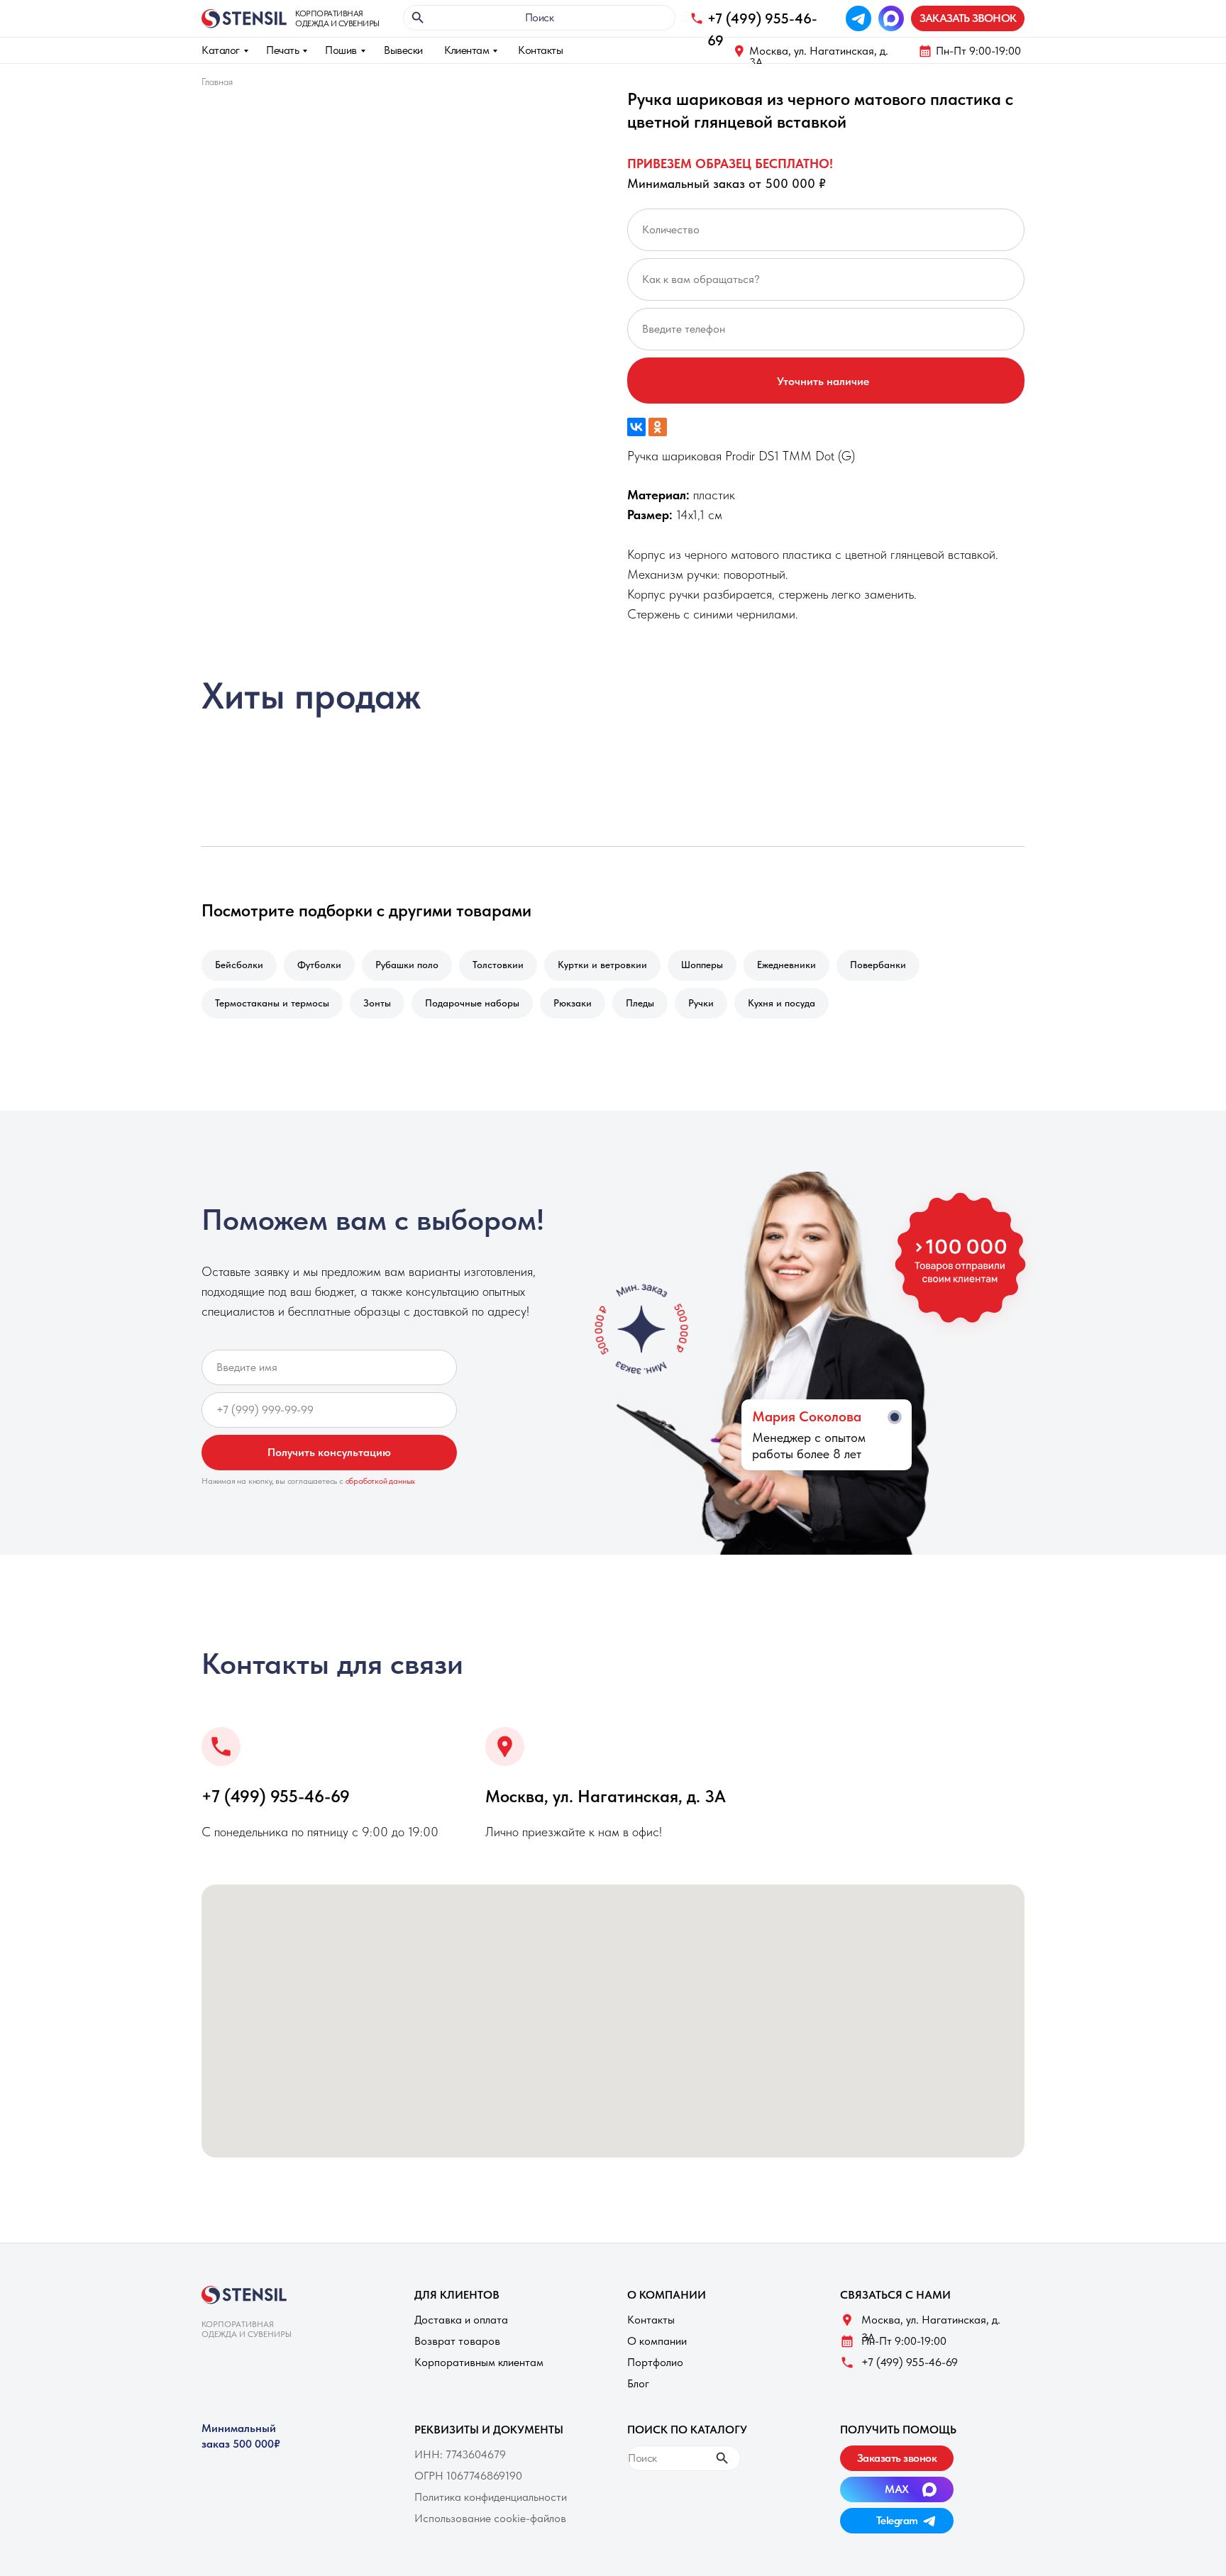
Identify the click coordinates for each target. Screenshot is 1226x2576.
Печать (282, 50)
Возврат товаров (457, 2341)
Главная (217, 82)
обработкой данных (381, 1481)
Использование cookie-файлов (490, 2518)
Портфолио (655, 2362)
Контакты (540, 50)
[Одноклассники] (658, 427)
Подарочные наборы (472, 1003)
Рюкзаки (573, 1003)
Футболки (319, 965)
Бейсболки (239, 965)
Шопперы (702, 965)
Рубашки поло (407, 965)
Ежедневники (786, 965)
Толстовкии (498, 965)
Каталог (221, 50)
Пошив (341, 50)
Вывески (403, 50)
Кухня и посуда (782, 1003)
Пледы (640, 1003)
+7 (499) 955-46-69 (276, 1796)
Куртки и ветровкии (602, 965)
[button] (968, 18)
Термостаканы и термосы (272, 1003)
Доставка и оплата (461, 2320)
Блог (638, 2383)
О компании (657, 2341)
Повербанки (878, 965)
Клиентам (466, 50)
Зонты (377, 1003)
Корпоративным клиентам (479, 2362)
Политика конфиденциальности (491, 2497)
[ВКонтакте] (636, 427)
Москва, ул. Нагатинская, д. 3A (819, 56)
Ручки (701, 1003)
